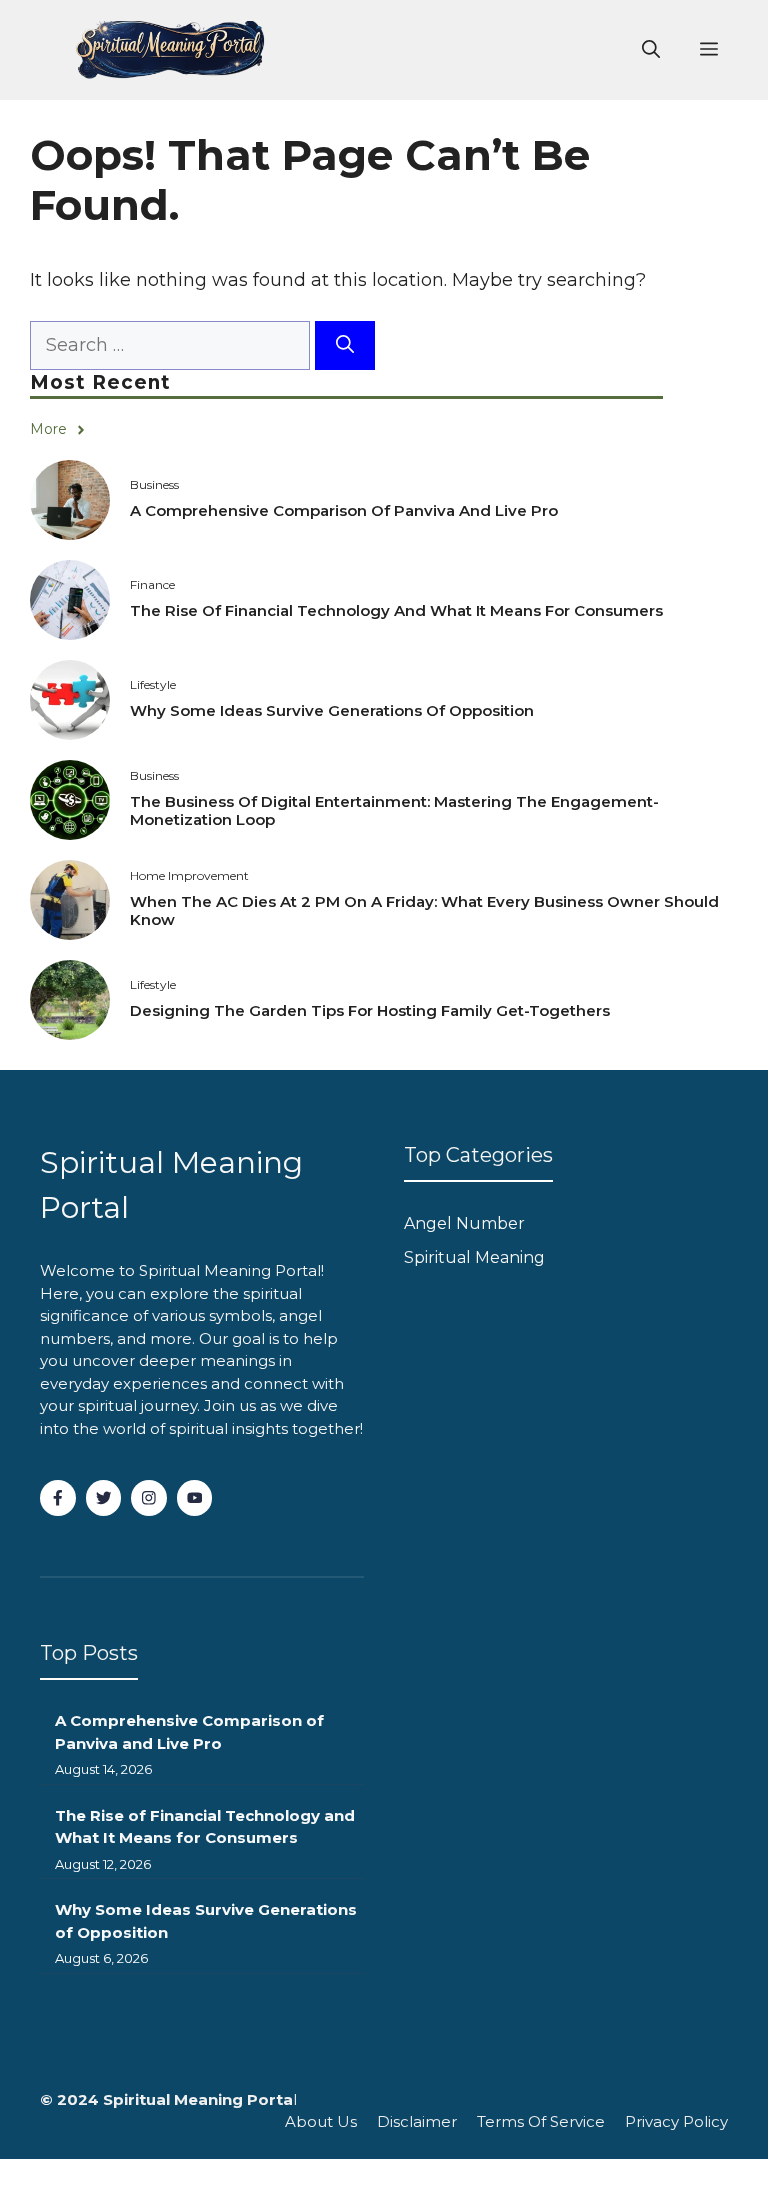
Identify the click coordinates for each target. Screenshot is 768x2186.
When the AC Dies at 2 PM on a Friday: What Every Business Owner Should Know (424, 910)
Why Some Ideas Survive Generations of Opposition (332, 710)
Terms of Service (541, 2121)
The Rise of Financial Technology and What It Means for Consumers (396, 610)
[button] (651, 50)
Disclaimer (417, 2121)
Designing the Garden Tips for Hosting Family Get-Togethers (370, 1010)
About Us (321, 2121)
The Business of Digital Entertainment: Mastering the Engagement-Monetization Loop (394, 810)
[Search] (345, 345)
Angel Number (464, 1223)
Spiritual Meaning (474, 1257)
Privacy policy (676, 2121)
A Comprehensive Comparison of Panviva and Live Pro (344, 510)
